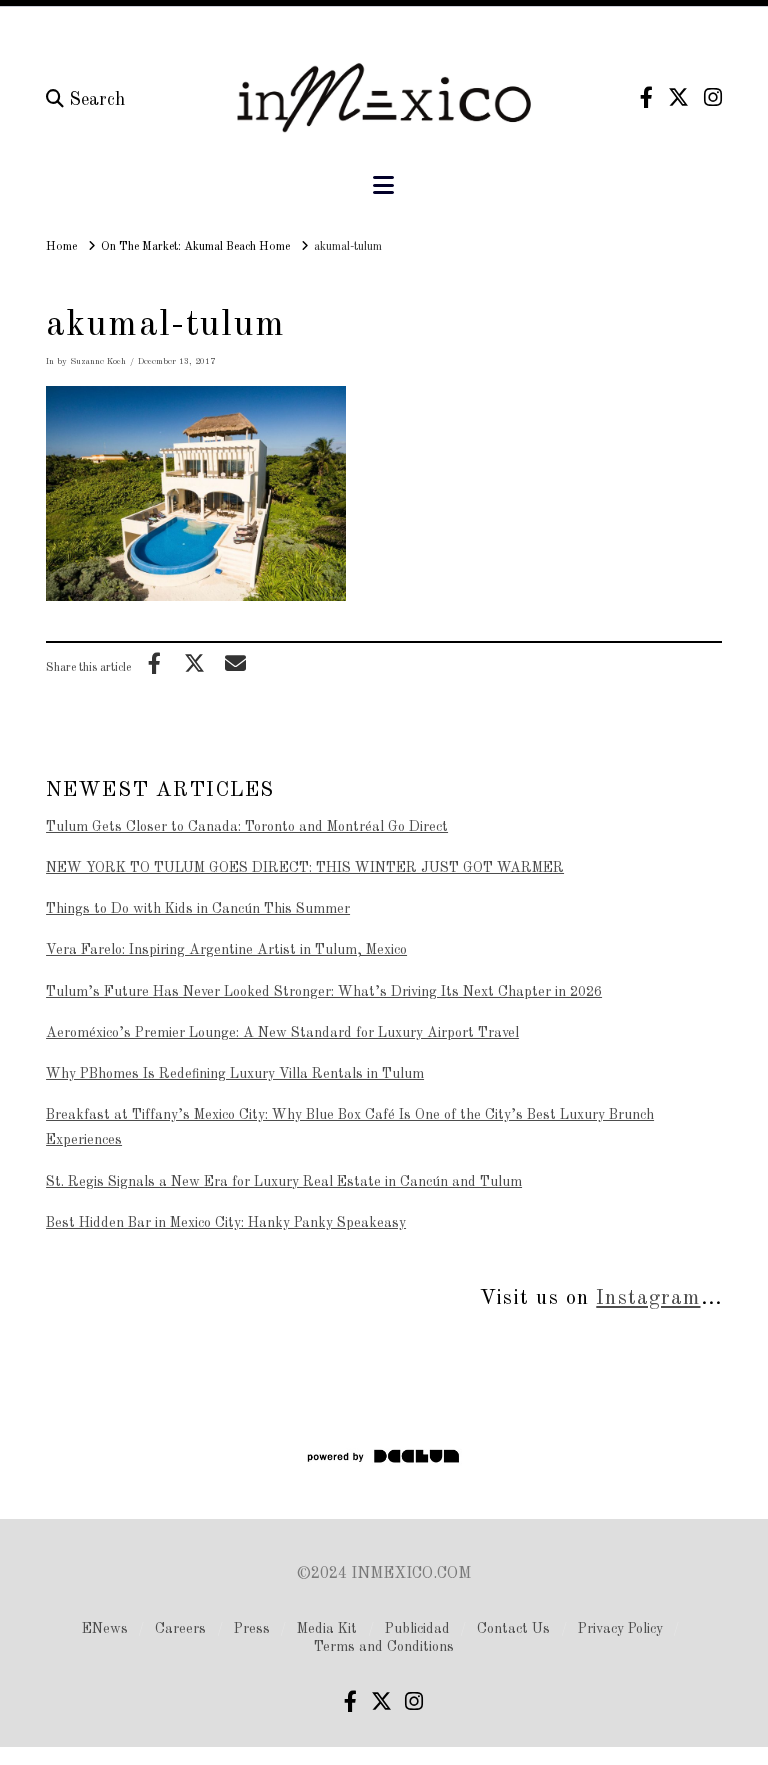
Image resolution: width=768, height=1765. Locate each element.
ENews (105, 1629)
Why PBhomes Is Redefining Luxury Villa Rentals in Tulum (235, 1074)
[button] (383, 186)
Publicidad (417, 1629)
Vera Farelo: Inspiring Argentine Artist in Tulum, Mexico (226, 950)
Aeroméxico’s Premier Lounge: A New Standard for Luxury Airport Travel (282, 1033)
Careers (180, 1629)
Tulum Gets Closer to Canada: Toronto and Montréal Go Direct (247, 827)
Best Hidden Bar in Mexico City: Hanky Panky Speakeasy (226, 1223)
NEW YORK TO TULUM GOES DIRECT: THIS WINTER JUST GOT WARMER (305, 868)
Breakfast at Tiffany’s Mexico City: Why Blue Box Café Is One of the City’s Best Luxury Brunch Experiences (350, 1127)
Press (252, 1629)
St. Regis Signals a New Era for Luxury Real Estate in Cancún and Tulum (284, 1182)
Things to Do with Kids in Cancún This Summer (198, 909)
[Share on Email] (235, 663)
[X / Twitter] (678, 97)
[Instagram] (713, 97)
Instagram (648, 1298)
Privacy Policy (620, 1629)
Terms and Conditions (384, 1647)
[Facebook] (646, 97)
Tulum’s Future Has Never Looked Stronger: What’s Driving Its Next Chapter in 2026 (324, 992)
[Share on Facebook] (154, 663)
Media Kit (327, 1629)
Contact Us (513, 1629)
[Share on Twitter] (195, 663)
